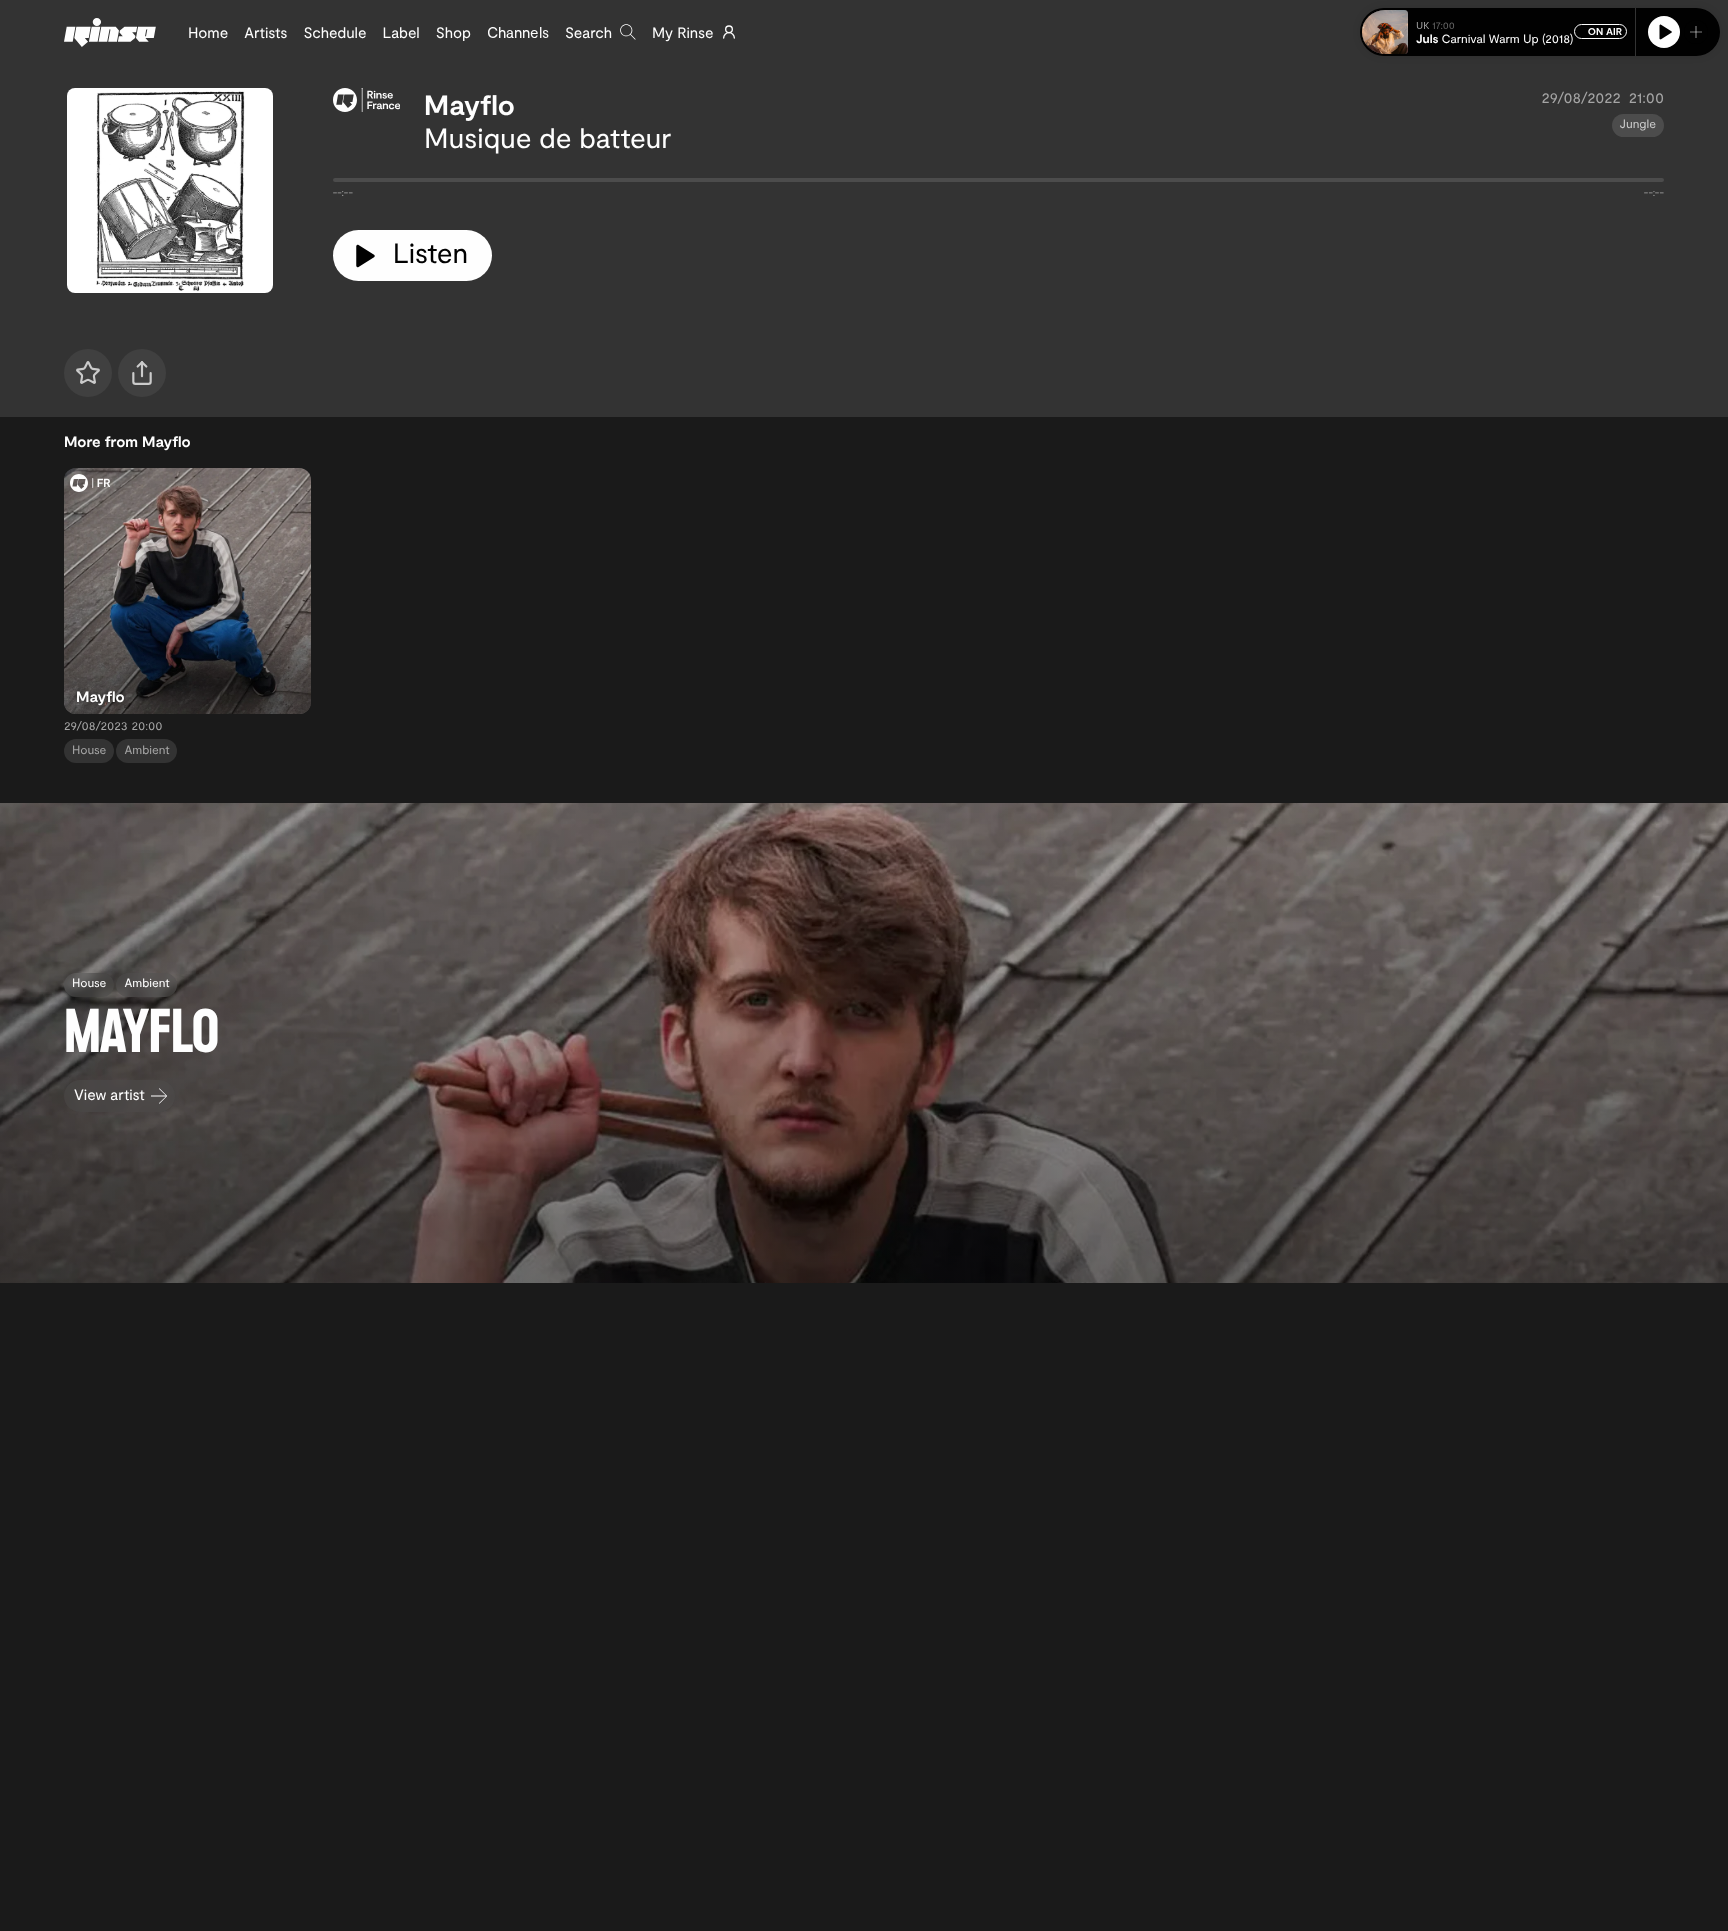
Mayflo (469, 104)
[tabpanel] (998, 184)
